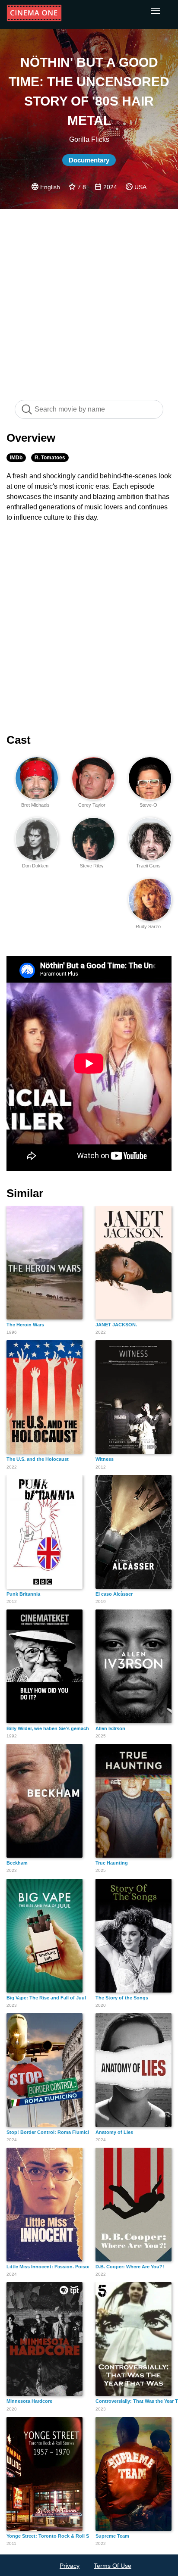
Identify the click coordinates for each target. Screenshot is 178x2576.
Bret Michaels (35, 805)
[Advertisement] (89, 300)
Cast (19, 740)
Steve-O (148, 805)
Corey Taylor (92, 805)
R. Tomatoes (50, 458)
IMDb (16, 458)
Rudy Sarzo (148, 926)
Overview (31, 438)
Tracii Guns (148, 866)
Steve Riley (92, 866)
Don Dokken (35, 866)
